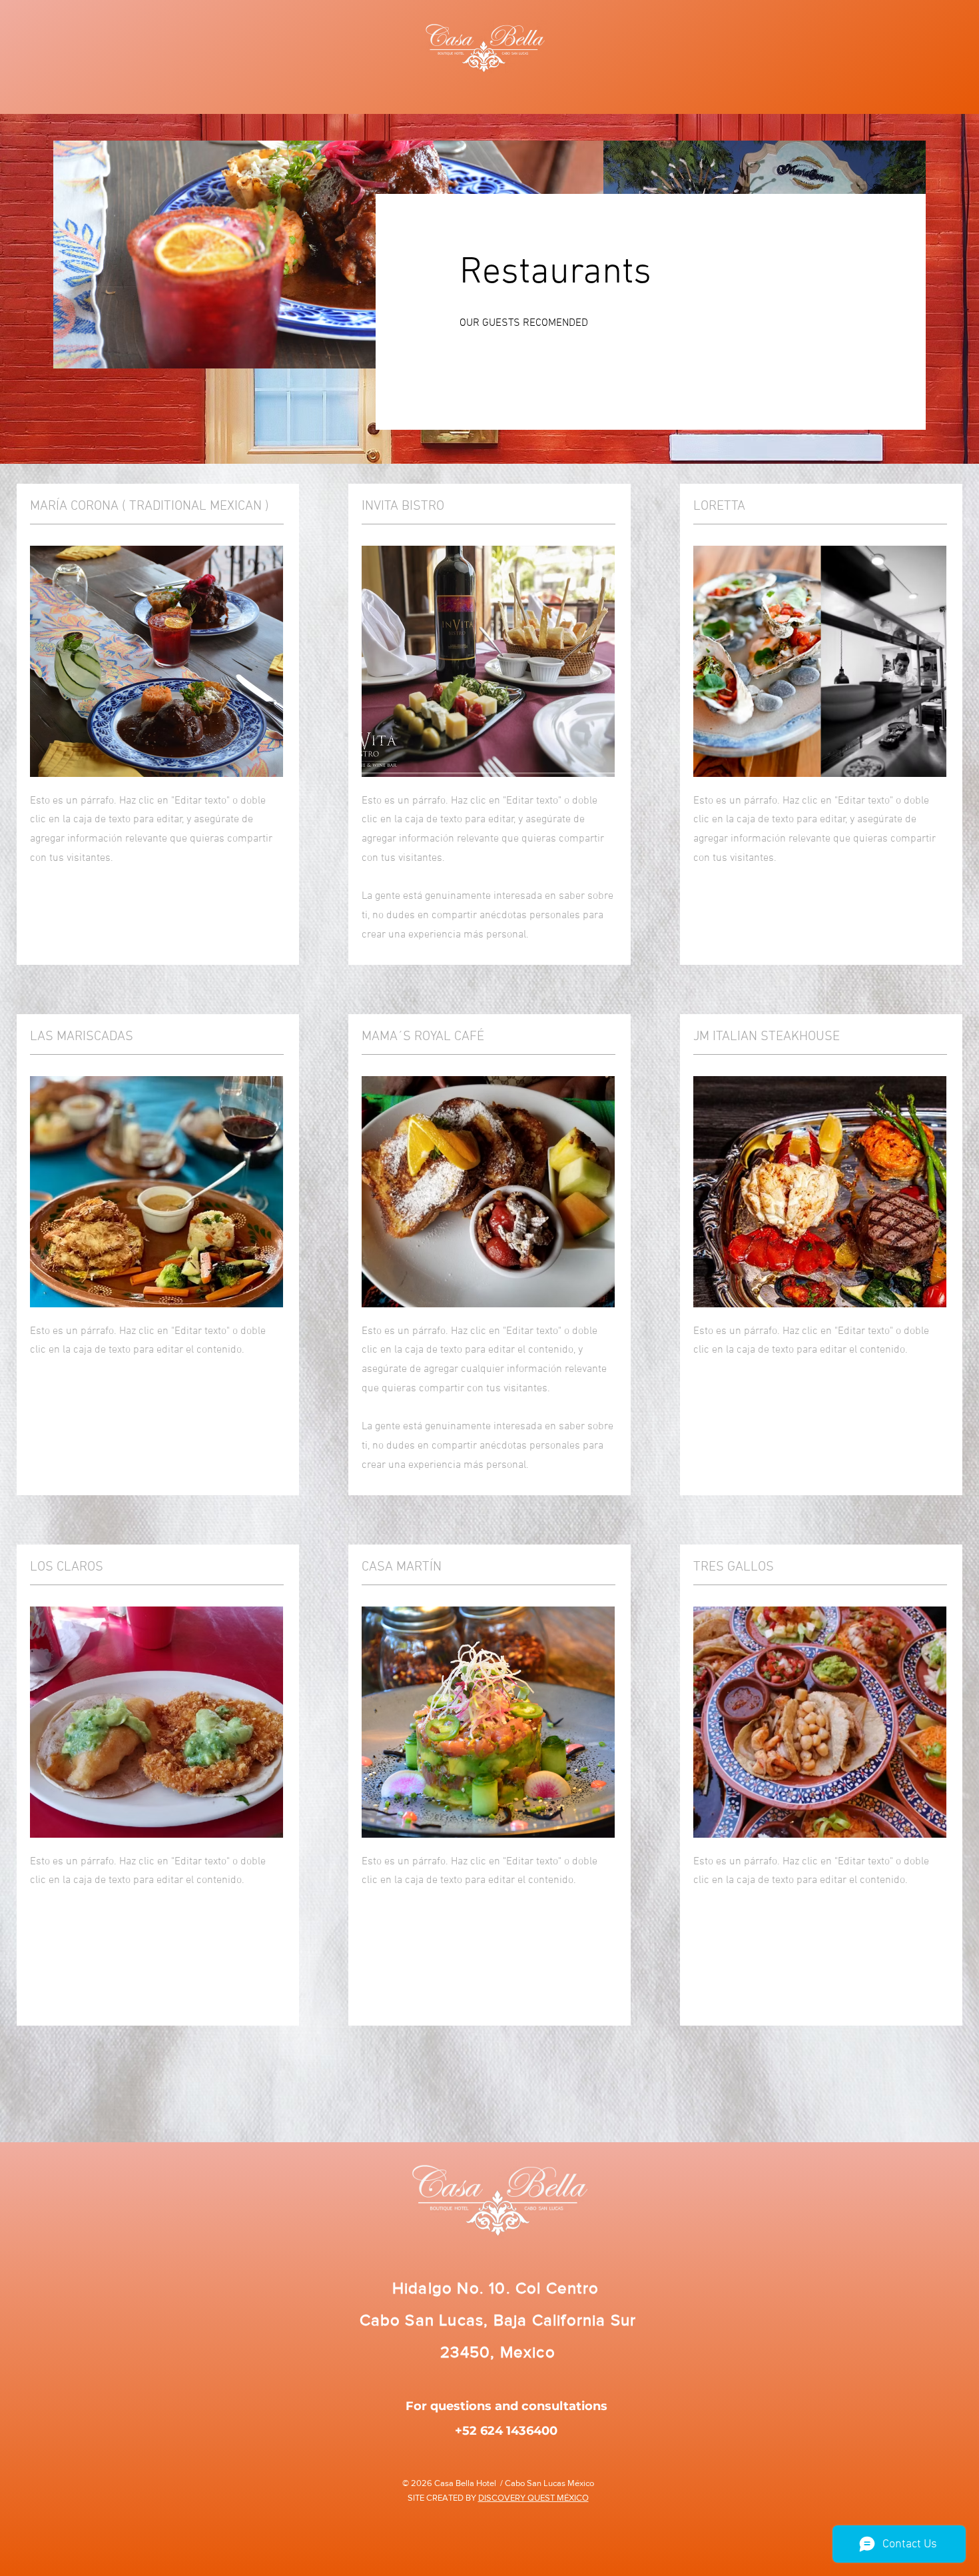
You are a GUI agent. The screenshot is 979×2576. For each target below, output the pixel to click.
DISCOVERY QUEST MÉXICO (533, 2498)
